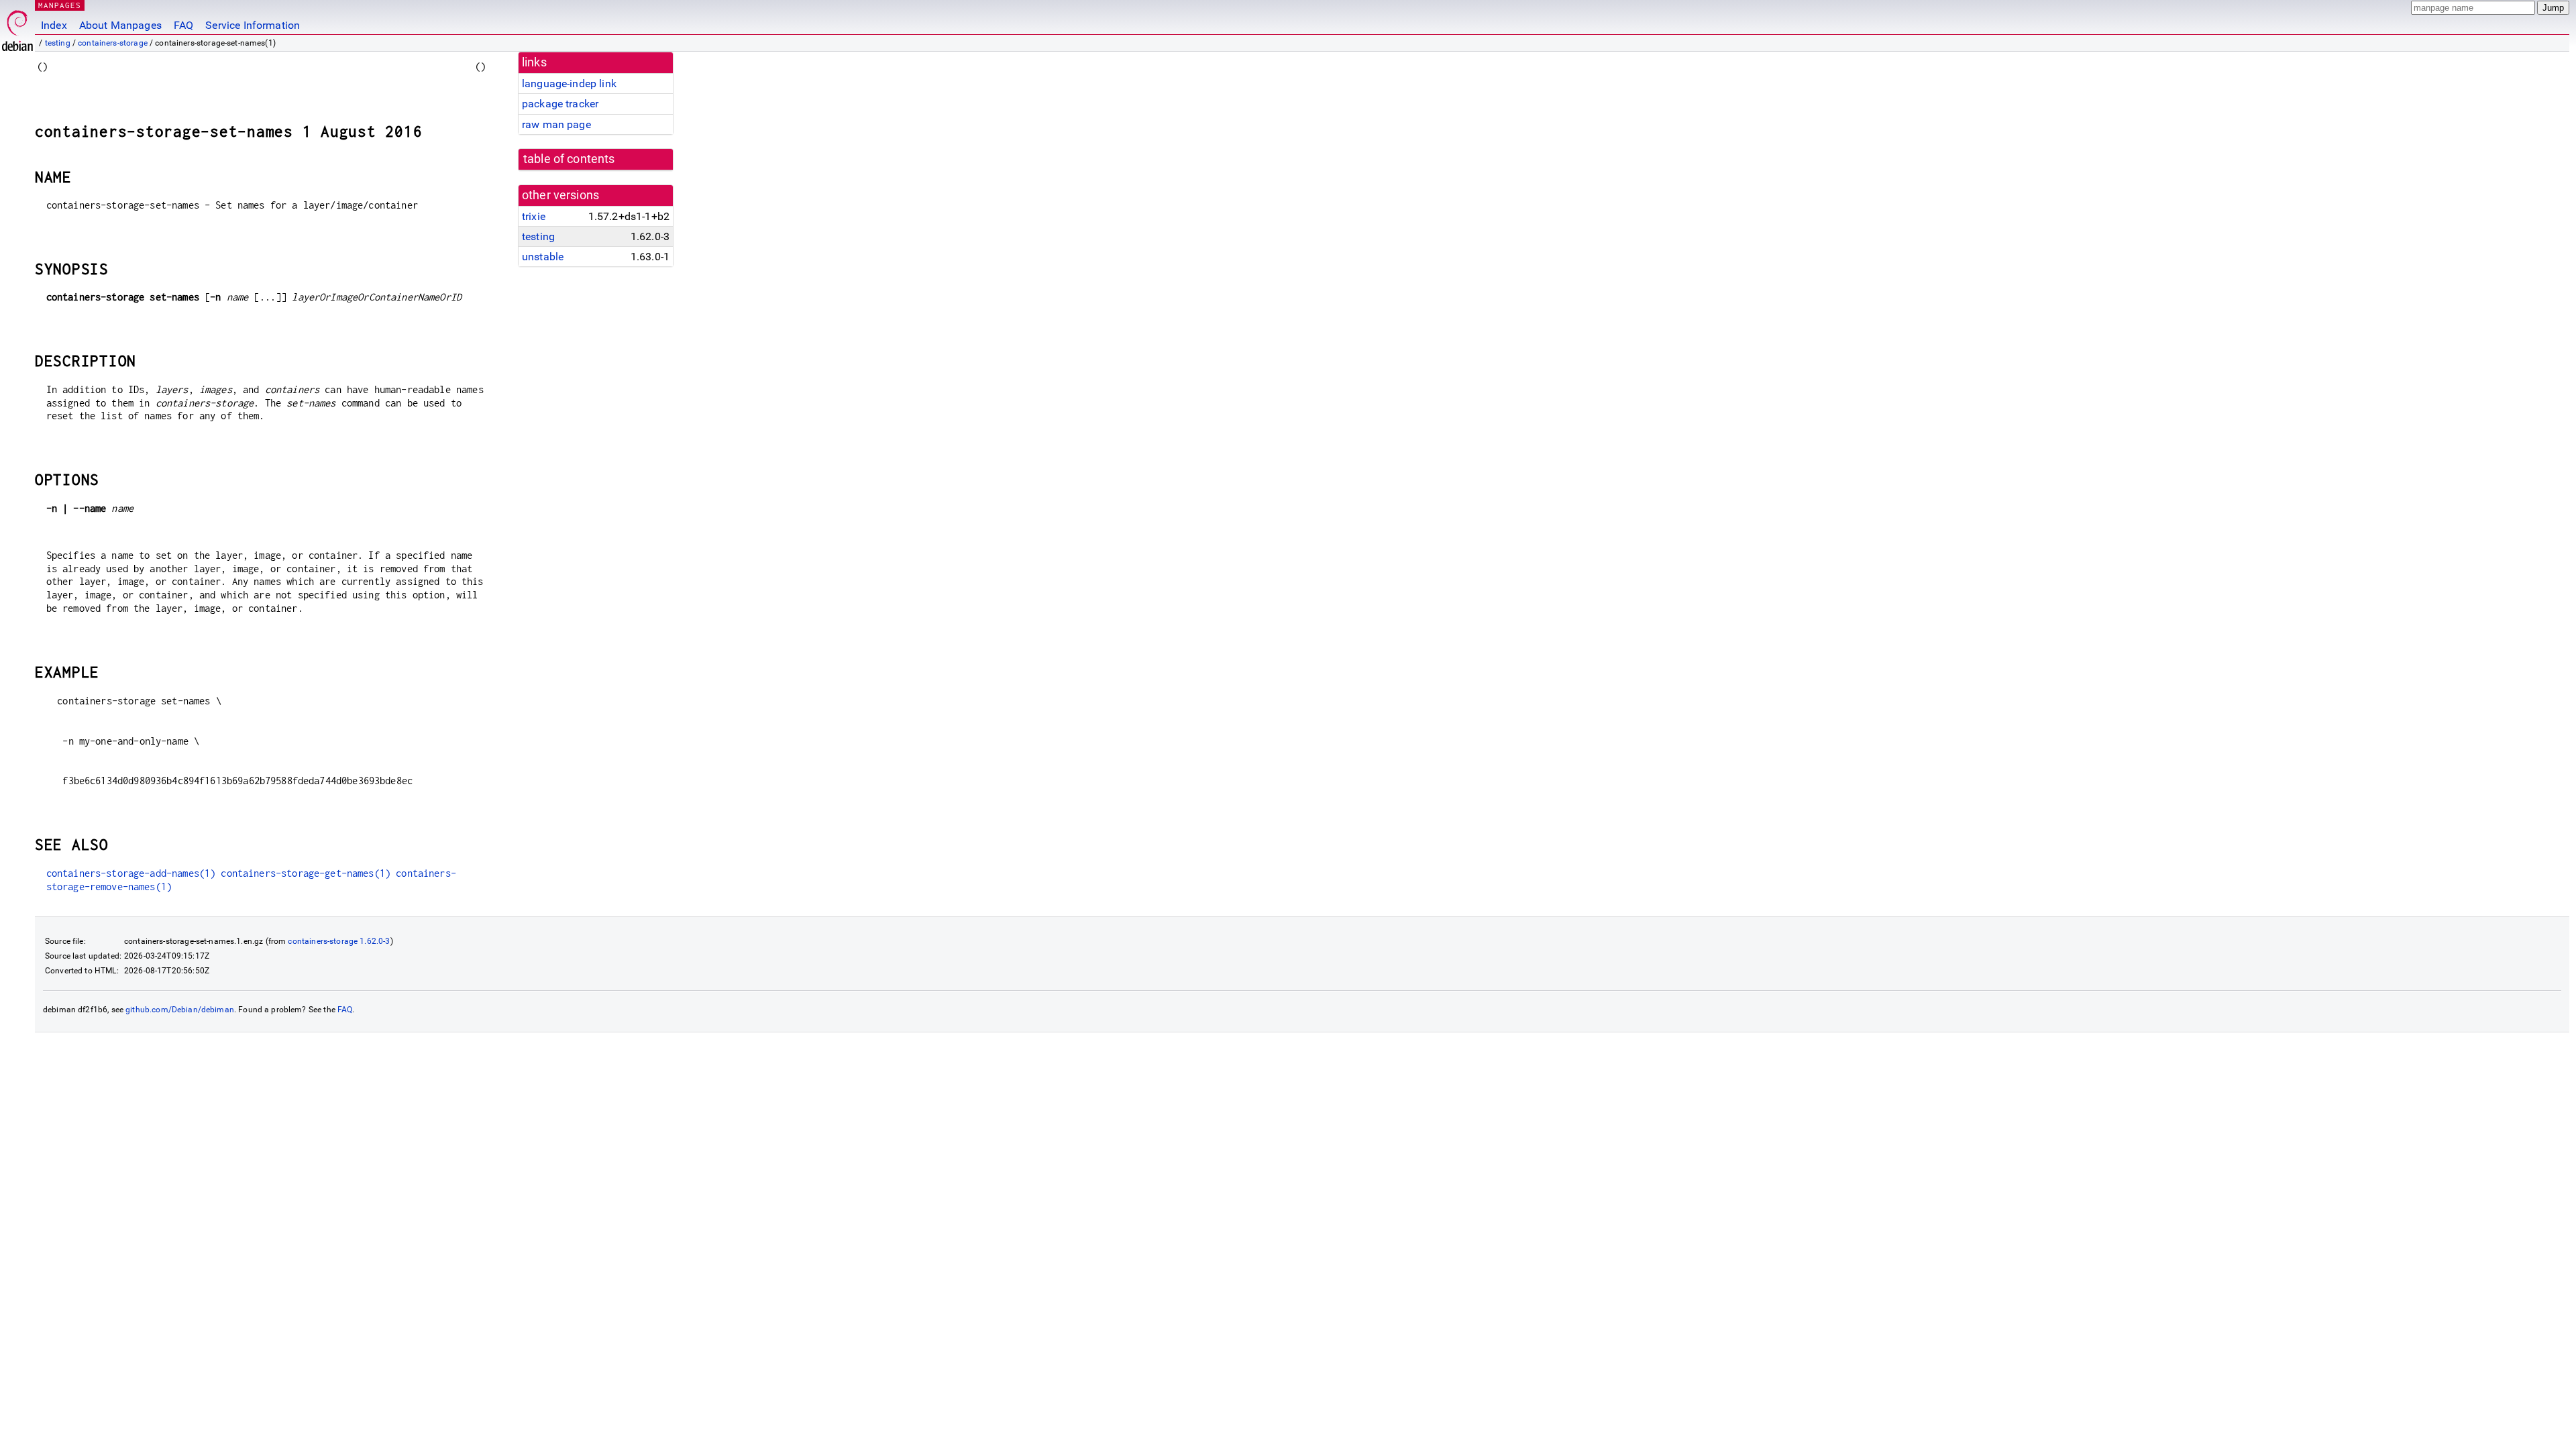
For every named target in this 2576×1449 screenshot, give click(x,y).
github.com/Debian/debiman (180, 1010)
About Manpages (120, 25)
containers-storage (113, 43)
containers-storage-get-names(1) (306, 873)
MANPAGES (60, 5)
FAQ (183, 25)
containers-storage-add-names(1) (131, 873)
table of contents (569, 159)
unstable (543, 257)
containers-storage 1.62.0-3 (339, 941)
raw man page (556, 124)
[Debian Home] (17, 27)
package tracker (560, 104)
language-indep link (569, 84)
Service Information (253, 25)
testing (58, 43)
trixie (534, 216)
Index (54, 25)
